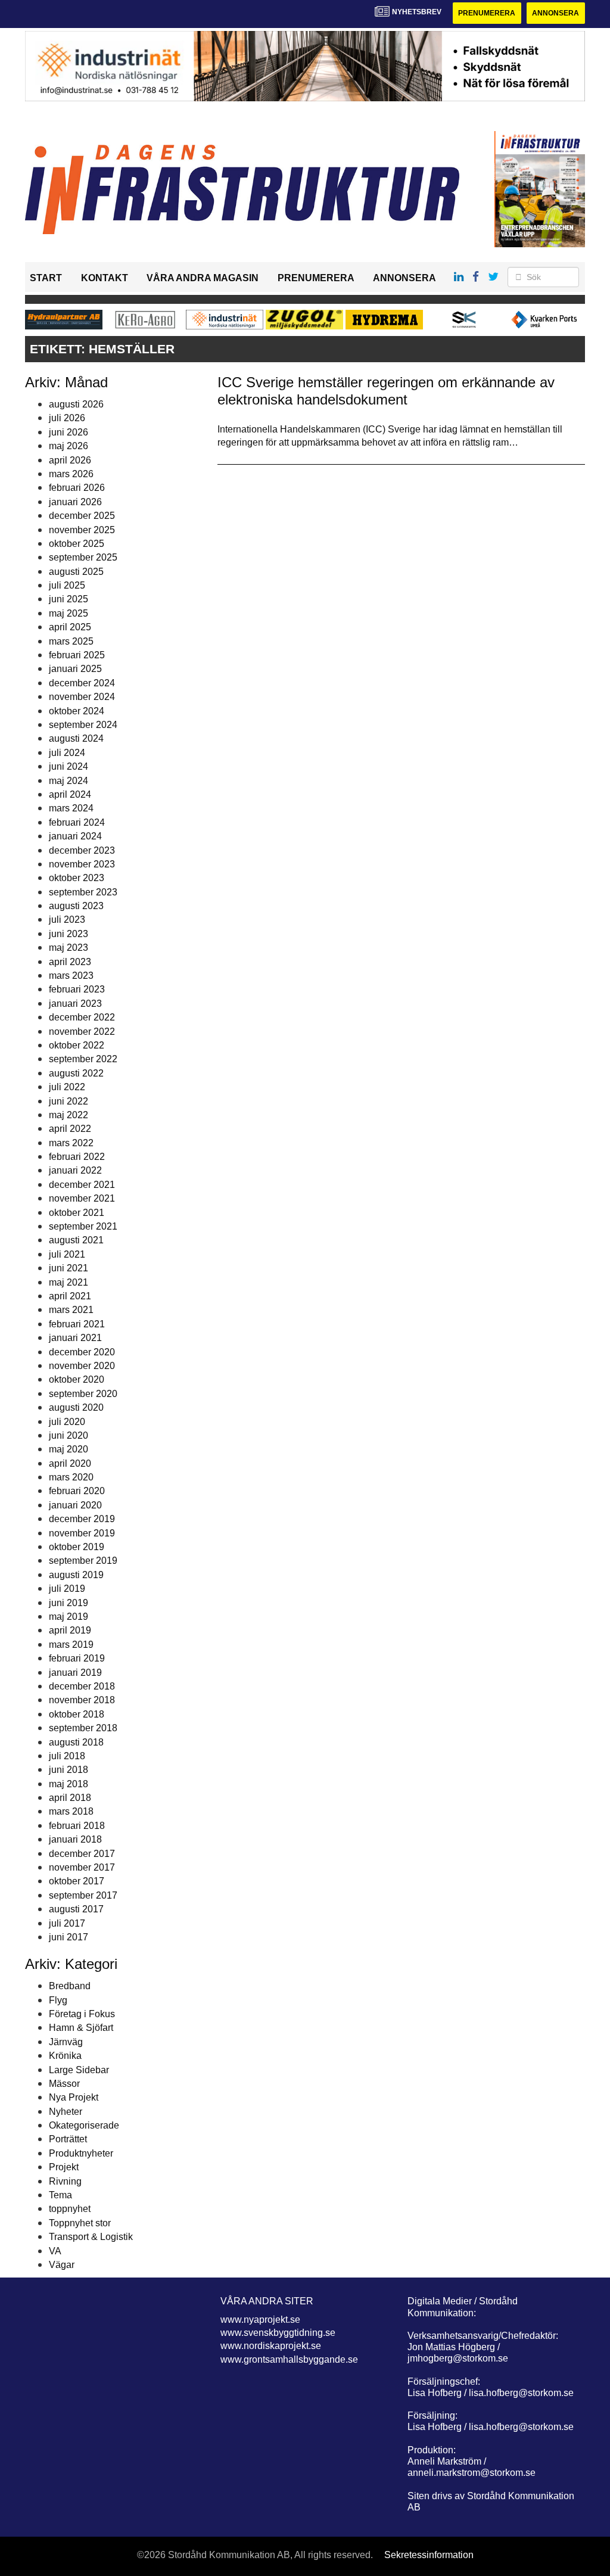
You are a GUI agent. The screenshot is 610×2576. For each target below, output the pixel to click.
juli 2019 (67, 1589)
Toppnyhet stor (80, 2223)
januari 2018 (75, 1839)
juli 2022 (67, 1087)
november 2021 (82, 1198)
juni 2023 (69, 934)
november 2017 (82, 1867)
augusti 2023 (76, 906)
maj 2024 (69, 781)
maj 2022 (69, 1115)
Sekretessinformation (429, 2555)
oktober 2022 (77, 1045)
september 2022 (83, 1059)
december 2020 (82, 1352)
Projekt (64, 2167)
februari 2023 (77, 989)
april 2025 (70, 627)
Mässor (64, 2084)
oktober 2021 (77, 1213)
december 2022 (82, 1017)
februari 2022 (77, 1157)
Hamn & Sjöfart (81, 2028)
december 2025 (82, 516)
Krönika (65, 2056)
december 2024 (82, 683)
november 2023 (82, 864)
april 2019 (70, 1630)
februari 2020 (77, 1491)
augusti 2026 (76, 404)
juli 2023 (67, 920)
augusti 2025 (76, 572)
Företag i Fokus (82, 2014)
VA (55, 2251)
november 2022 (82, 1032)
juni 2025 (69, 599)
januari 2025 (75, 669)
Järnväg (66, 2042)
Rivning (65, 2181)
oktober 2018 (77, 1714)
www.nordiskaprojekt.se (271, 2346)
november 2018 (82, 1700)
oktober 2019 (77, 1547)
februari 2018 (77, 1826)
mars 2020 (71, 1477)
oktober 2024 (77, 711)
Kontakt (105, 278)
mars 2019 (71, 1645)
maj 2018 (69, 1784)
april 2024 (70, 794)
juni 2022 (69, 1101)
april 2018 (70, 1798)
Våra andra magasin (203, 278)
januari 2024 (75, 836)
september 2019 (83, 1561)
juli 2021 (67, 1254)
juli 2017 (67, 1923)
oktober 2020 (77, 1379)
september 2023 (83, 892)
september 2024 (83, 725)
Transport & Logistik (91, 2237)
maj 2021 (69, 1282)
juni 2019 (69, 1603)
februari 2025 (77, 655)
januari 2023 (75, 1004)
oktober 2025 (77, 544)
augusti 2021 (76, 1240)
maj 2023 (69, 948)
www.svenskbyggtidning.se (278, 2333)
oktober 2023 (77, 878)
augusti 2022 (76, 1073)
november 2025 (82, 530)
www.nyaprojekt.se (260, 2320)
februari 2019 (77, 1658)
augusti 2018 (76, 1742)
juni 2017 (69, 1937)
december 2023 (82, 850)
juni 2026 (69, 432)
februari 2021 (77, 1324)
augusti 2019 (76, 1575)
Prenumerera (487, 13)
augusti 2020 (76, 1407)
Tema (60, 2195)
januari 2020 (75, 1505)
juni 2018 (69, 1770)
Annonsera (555, 13)
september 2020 (83, 1394)
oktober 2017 (77, 1881)
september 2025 (83, 557)
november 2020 (82, 1366)
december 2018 (82, 1686)
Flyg (58, 2000)
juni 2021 (69, 1268)
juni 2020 (69, 1435)
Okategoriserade (84, 2125)
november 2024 (82, 697)
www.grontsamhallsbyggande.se (289, 2359)
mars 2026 (71, 474)
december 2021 (82, 1185)
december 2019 (82, 1519)
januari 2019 (75, 1673)
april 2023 (70, 962)
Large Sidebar (79, 2070)
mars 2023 (71, 976)
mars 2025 (71, 641)
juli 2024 (67, 753)
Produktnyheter (81, 2153)
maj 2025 (69, 613)
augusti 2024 (76, 738)
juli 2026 (67, 418)
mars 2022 (71, 1143)
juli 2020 (67, 1422)
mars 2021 (71, 1310)
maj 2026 (69, 446)
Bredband (70, 1986)
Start (46, 278)
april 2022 (70, 1129)
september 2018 (83, 1728)
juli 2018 (67, 1756)
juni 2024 (69, 766)
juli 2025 (67, 585)
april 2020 (70, 1463)
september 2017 (83, 1895)
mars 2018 (71, 1811)
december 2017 (82, 1854)
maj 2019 (69, 1617)
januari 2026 (75, 502)
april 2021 (70, 1296)
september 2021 (83, 1226)
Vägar (62, 2265)
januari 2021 (75, 1338)
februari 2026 (77, 488)
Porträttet (68, 2139)
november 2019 (82, 1533)
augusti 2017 (76, 1909)
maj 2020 (69, 1449)
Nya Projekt (74, 2097)
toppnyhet (70, 2209)
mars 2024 (71, 808)
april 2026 (70, 460)
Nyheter (66, 2112)
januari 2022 (75, 1170)
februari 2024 (77, 822)
